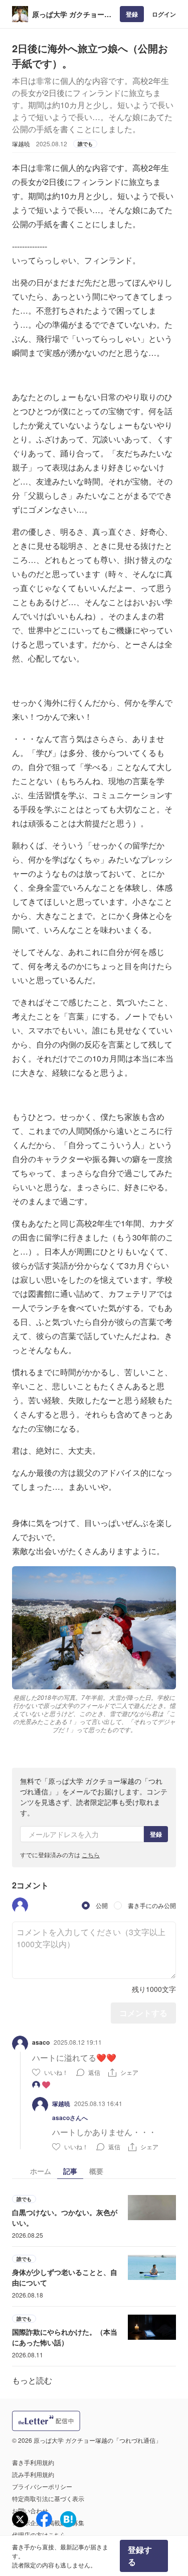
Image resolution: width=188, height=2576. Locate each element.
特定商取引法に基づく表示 (48, 2498)
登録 (132, 14)
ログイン (164, 14)
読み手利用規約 (33, 2474)
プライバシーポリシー (42, 2486)
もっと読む (32, 2380)
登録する (140, 2556)
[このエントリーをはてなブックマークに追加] (68, 2519)
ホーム (41, 2171)
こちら (91, 1854)
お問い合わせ (30, 2510)
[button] (20, 1905)
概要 (96, 2171)
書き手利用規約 (33, 2462)
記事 (70, 2171)
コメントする (143, 2013)
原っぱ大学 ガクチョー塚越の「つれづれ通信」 (72, 14)
